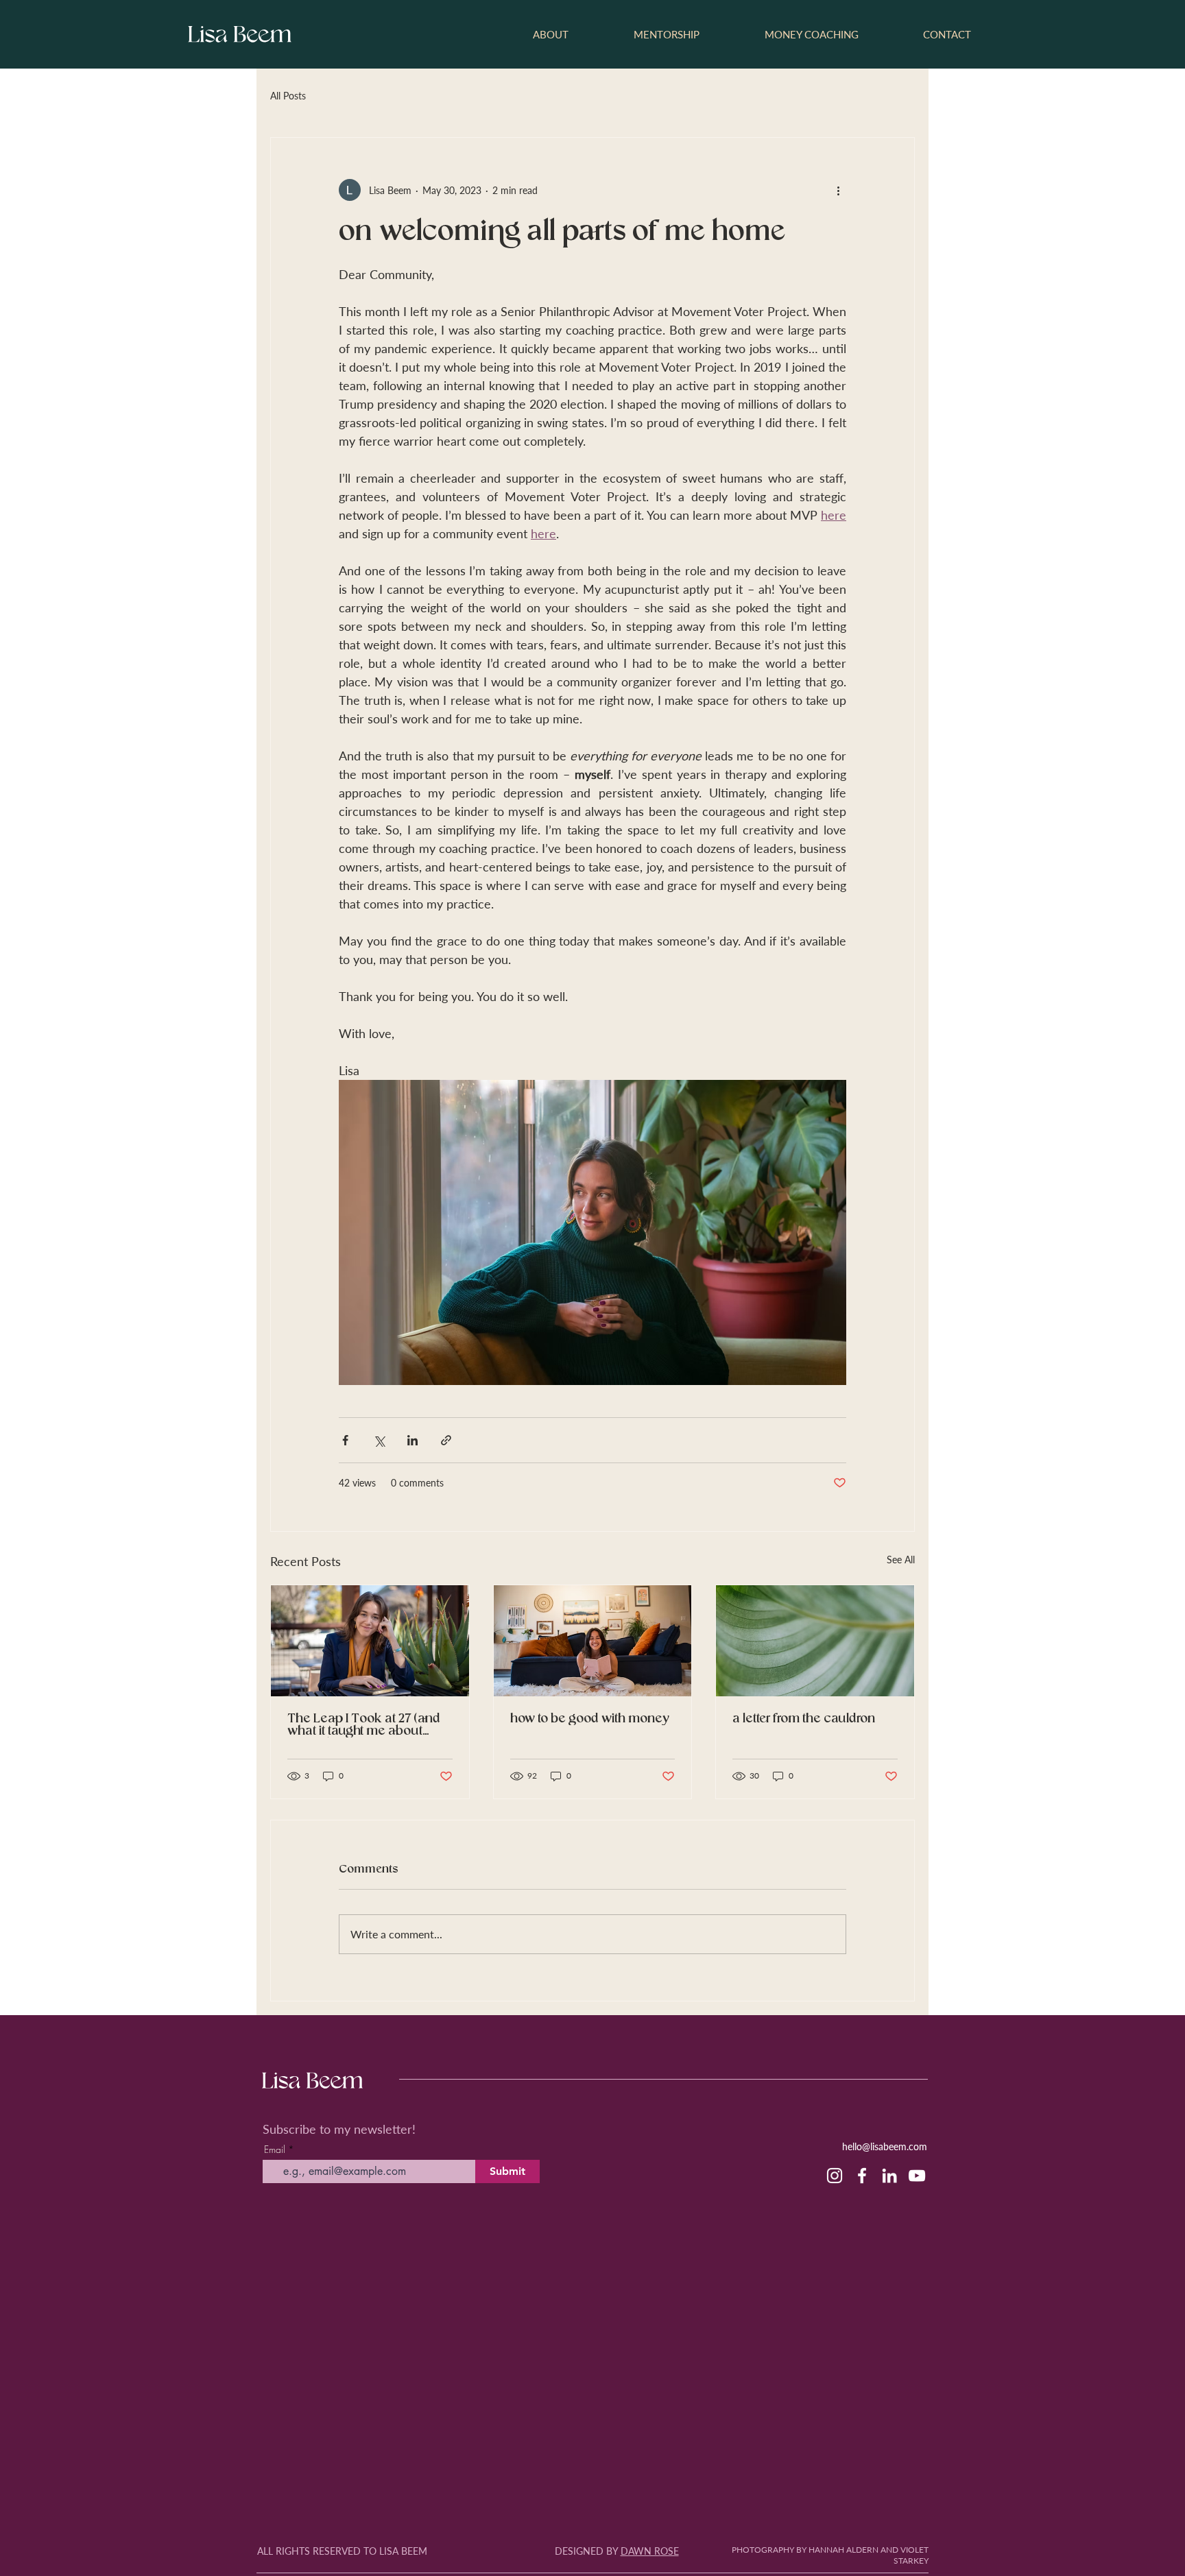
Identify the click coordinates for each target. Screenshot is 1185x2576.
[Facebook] (862, 2176)
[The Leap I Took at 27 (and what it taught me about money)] (370, 1641)
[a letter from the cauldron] (815, 1641)
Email (275, 2150)
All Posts (288, 96)
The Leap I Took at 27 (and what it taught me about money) (364, 1725)
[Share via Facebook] (345, 1440)
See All (901, 1560)
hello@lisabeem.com (885, 2146)
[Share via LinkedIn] (412, 1440)
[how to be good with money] (593, 1641)
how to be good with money (589, 1719)
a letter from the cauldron (804, 1719)
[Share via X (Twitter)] (379, 1440)
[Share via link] (446, 1440)
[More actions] (838, 190)
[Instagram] (835, 2176)
